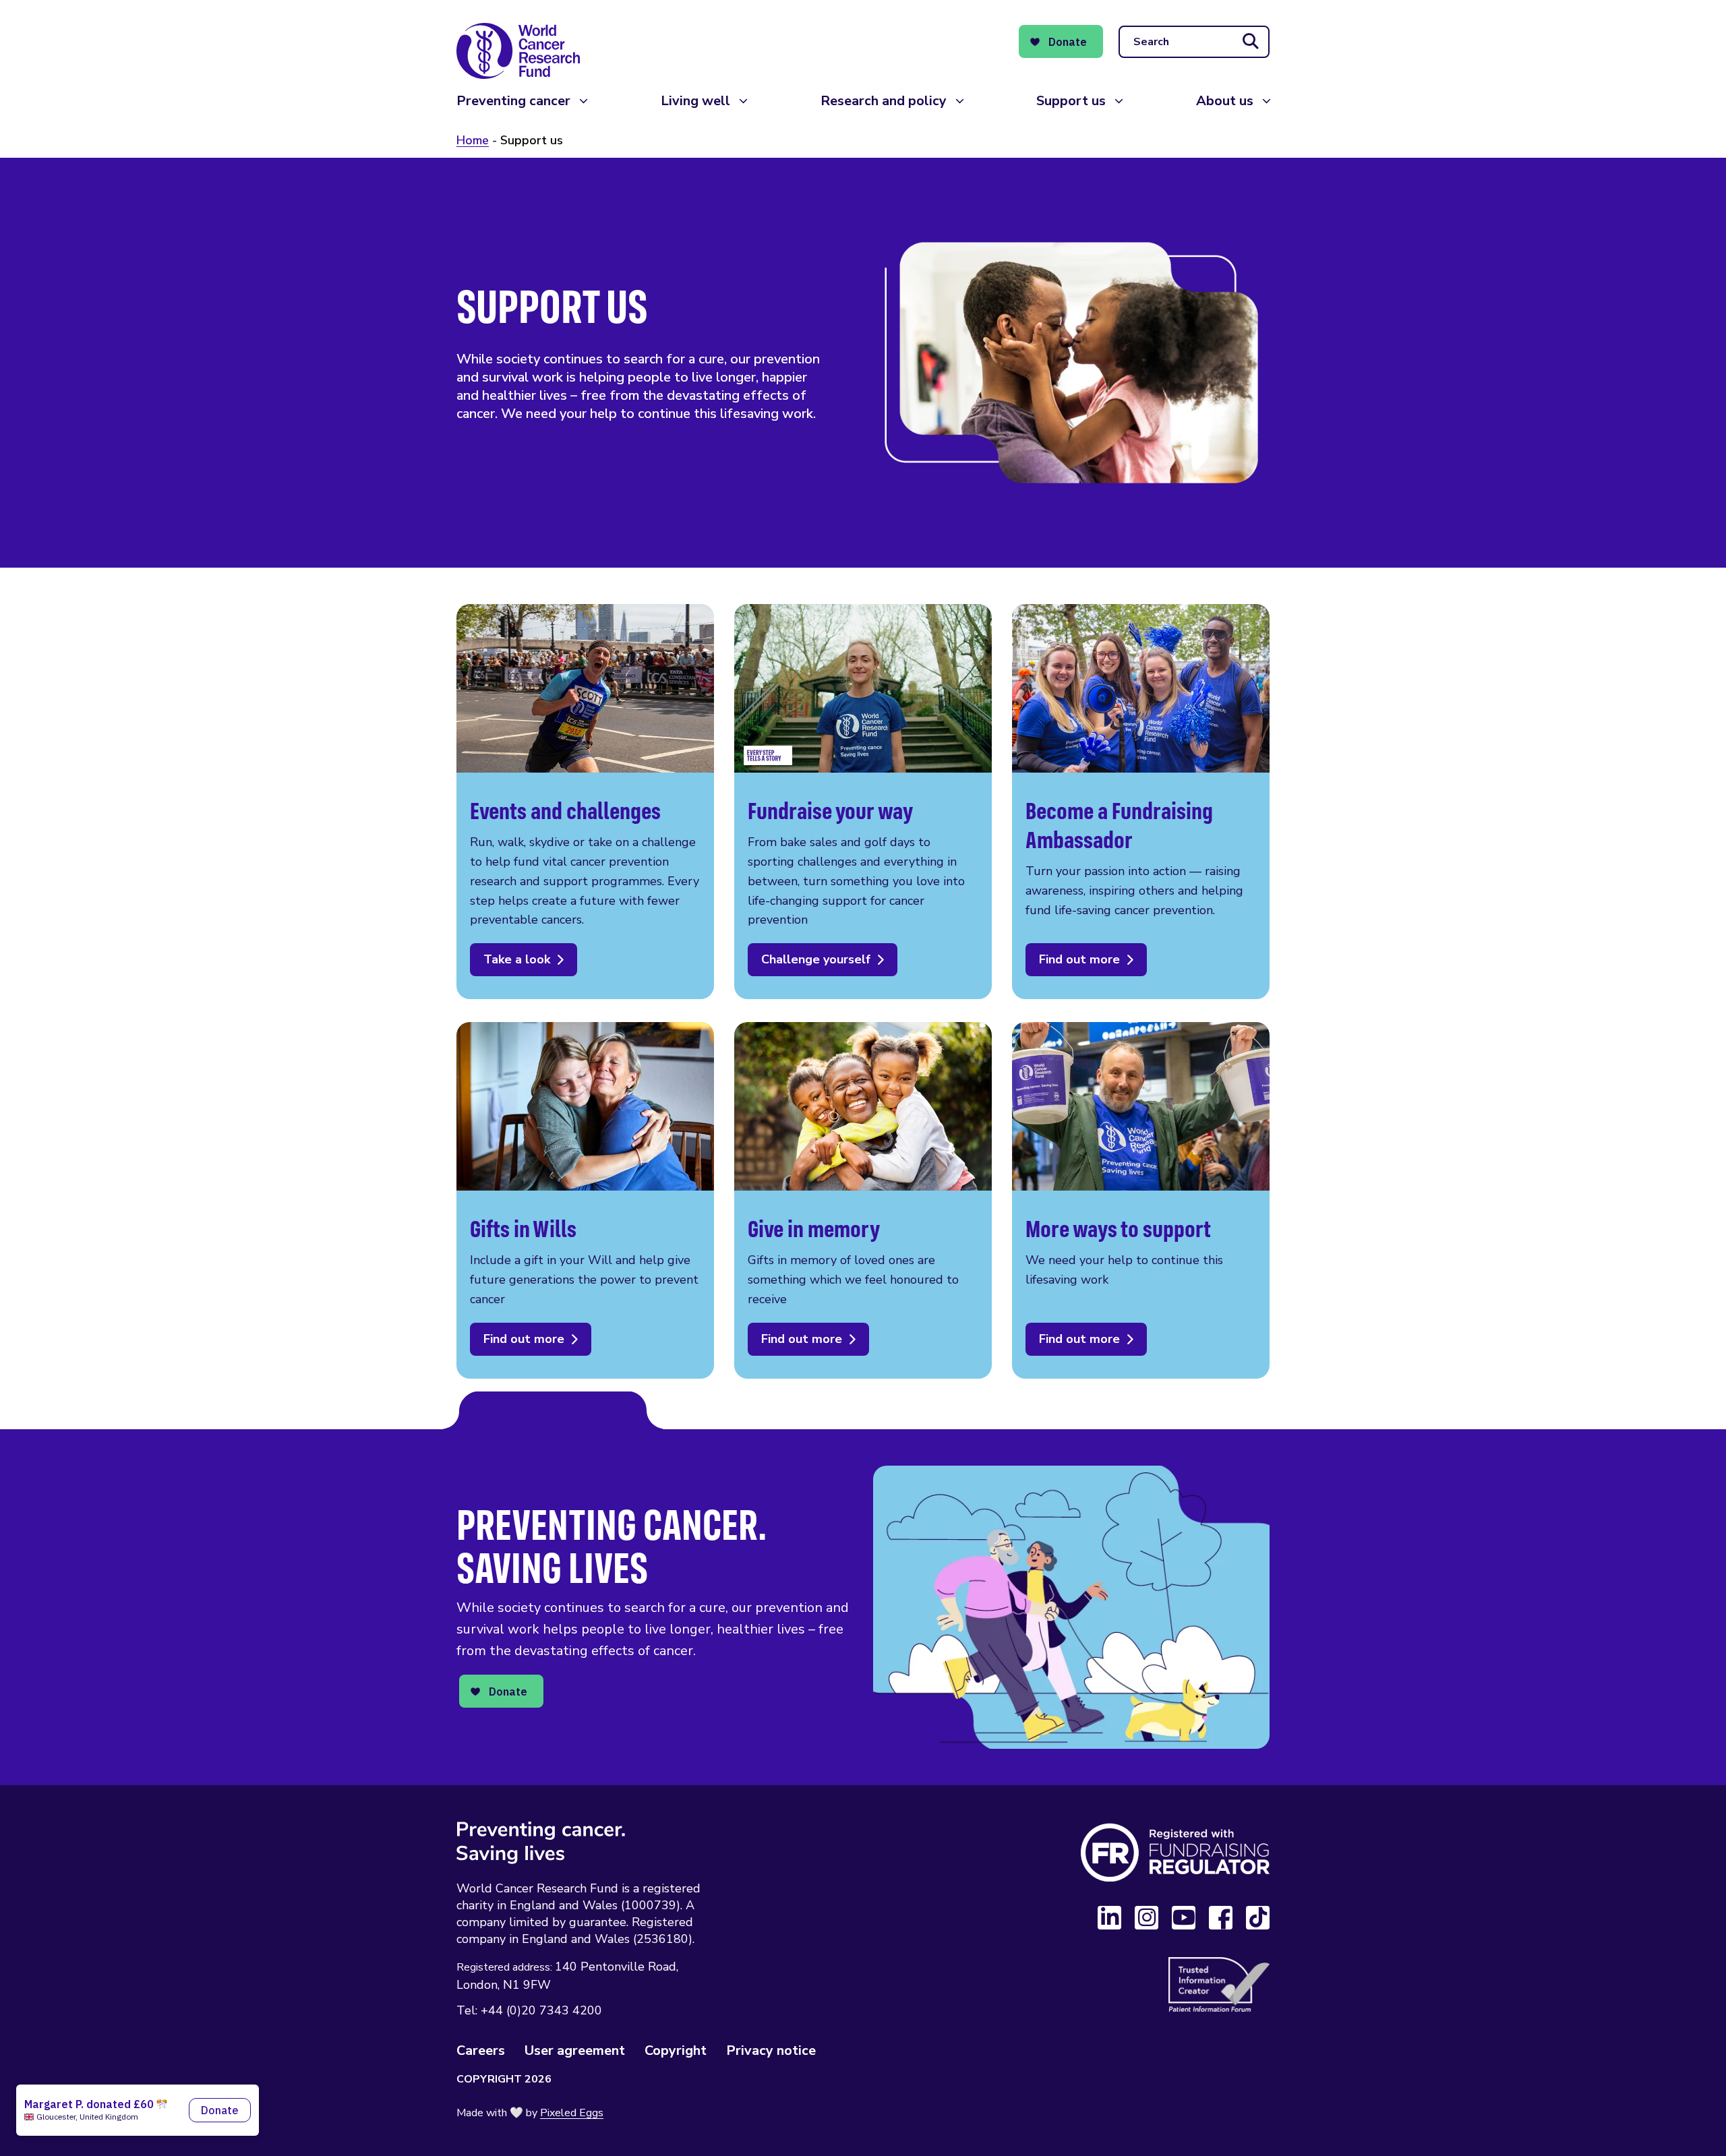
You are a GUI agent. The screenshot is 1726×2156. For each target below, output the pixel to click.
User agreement (575, 2050)
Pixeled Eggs (572, 2113)
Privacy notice (771, 2050)
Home (473, 140)
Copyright (676, 2050)
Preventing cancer (513, 101)
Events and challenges (585, 802)
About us (1225, 101)
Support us (1071, 101)
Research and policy (884, 101)
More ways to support (1141, 1200)
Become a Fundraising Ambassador (1141, 802)
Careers (481, 2050)
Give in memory (863, 1200)
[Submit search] (1251, 42)
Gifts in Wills (585, 1200)
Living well (695, 101)
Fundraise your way (863, 802)
